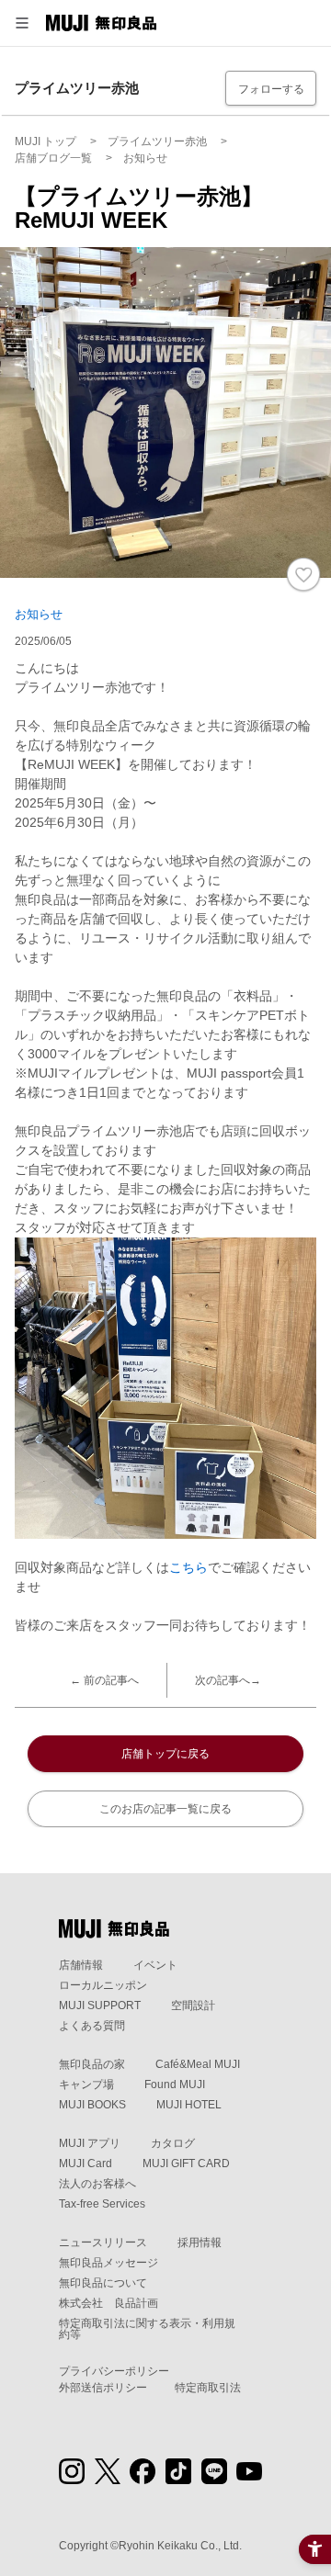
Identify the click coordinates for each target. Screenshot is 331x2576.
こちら (188, 1567)
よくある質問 (92, 2026)
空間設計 (193, 2005)
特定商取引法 (208, 2388)
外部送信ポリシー (103, 2388)
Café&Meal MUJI (198, 2064)
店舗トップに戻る (165, 1754)
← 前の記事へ (104, 1680)
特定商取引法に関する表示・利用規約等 (147, 2329)
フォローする (271, 89)
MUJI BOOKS (92, 2105)
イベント (155, 1965)
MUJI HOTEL (189, 2105)
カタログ (173, 2143)
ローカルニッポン (103, 1985)
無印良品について (103, 2283)
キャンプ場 (86, 2085)
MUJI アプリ (90, 2143)
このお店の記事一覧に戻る (165, 1809)
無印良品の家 (92, 2064)
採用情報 (200, 2243)
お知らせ (39, 614)
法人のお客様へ (97, 2184)
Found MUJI (175, 2085)
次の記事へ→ (228, 1680)
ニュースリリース (103, 2243)
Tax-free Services (102, 2204)
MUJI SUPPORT (100, 2005)
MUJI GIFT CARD (186, 2164)
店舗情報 (81, 1965)
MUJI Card (86, 2164)
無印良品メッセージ (108, 2263)
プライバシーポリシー (114, 2371)
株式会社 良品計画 (108, 2303)
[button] (22, 23)
